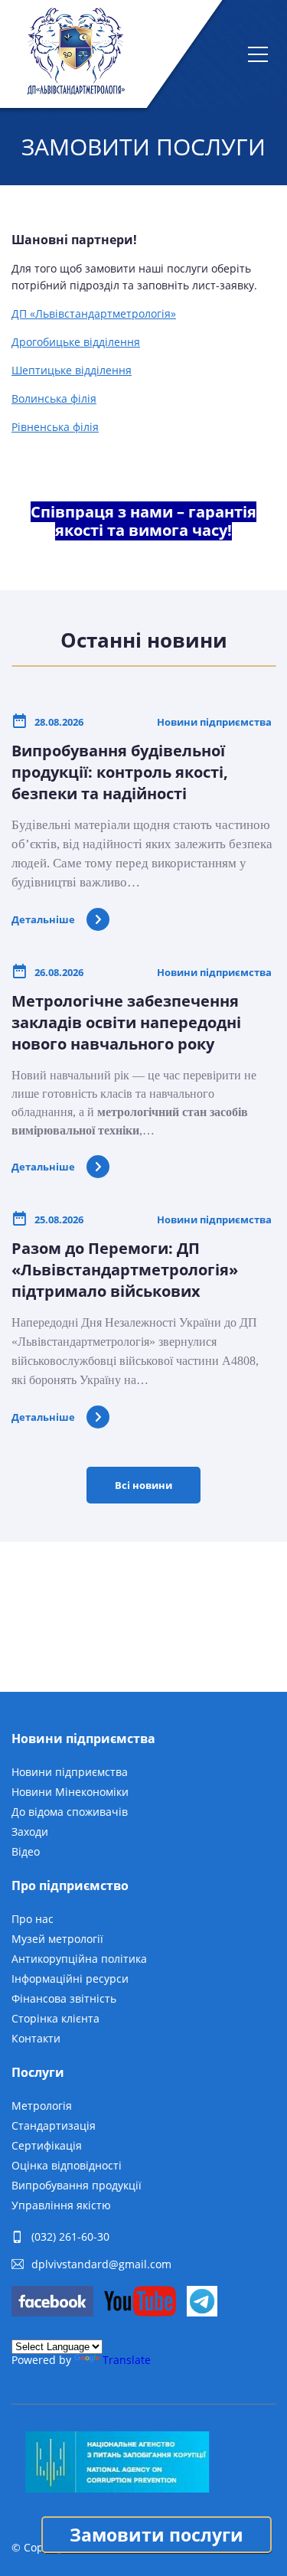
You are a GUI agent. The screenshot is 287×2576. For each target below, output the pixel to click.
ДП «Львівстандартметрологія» (94, 313)
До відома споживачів (70, 1812)
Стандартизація (54, 2125)
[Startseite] (75, 54)
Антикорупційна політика (79, 1959)
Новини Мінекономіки (70, 1792)
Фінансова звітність (64, 1998)
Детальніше (43, 919)
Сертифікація (47, 2145)
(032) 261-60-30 (70, 2237)
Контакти (36, 2038)
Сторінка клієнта (55, 2018)
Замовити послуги (157, 2535)
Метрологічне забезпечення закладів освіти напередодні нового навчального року (126, 1022)
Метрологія (42, 2106)
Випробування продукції (77, 2185)
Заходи (30, 1832)
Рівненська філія (55, 427)
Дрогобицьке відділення (76, 342)
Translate (127, 2360)
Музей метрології (57, 1939)
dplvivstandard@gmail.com (101, 2264)
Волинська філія (54, 398)
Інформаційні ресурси (70, 1979)
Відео (26, 1851)
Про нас (33, 1919)
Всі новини (143, 1485)
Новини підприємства (70, 1772)
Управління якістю (61, 2205)
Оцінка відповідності (67, 2165)
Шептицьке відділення (72, 370)
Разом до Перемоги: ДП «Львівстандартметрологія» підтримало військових (125, 1270)
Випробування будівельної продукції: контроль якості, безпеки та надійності (120, 772)
